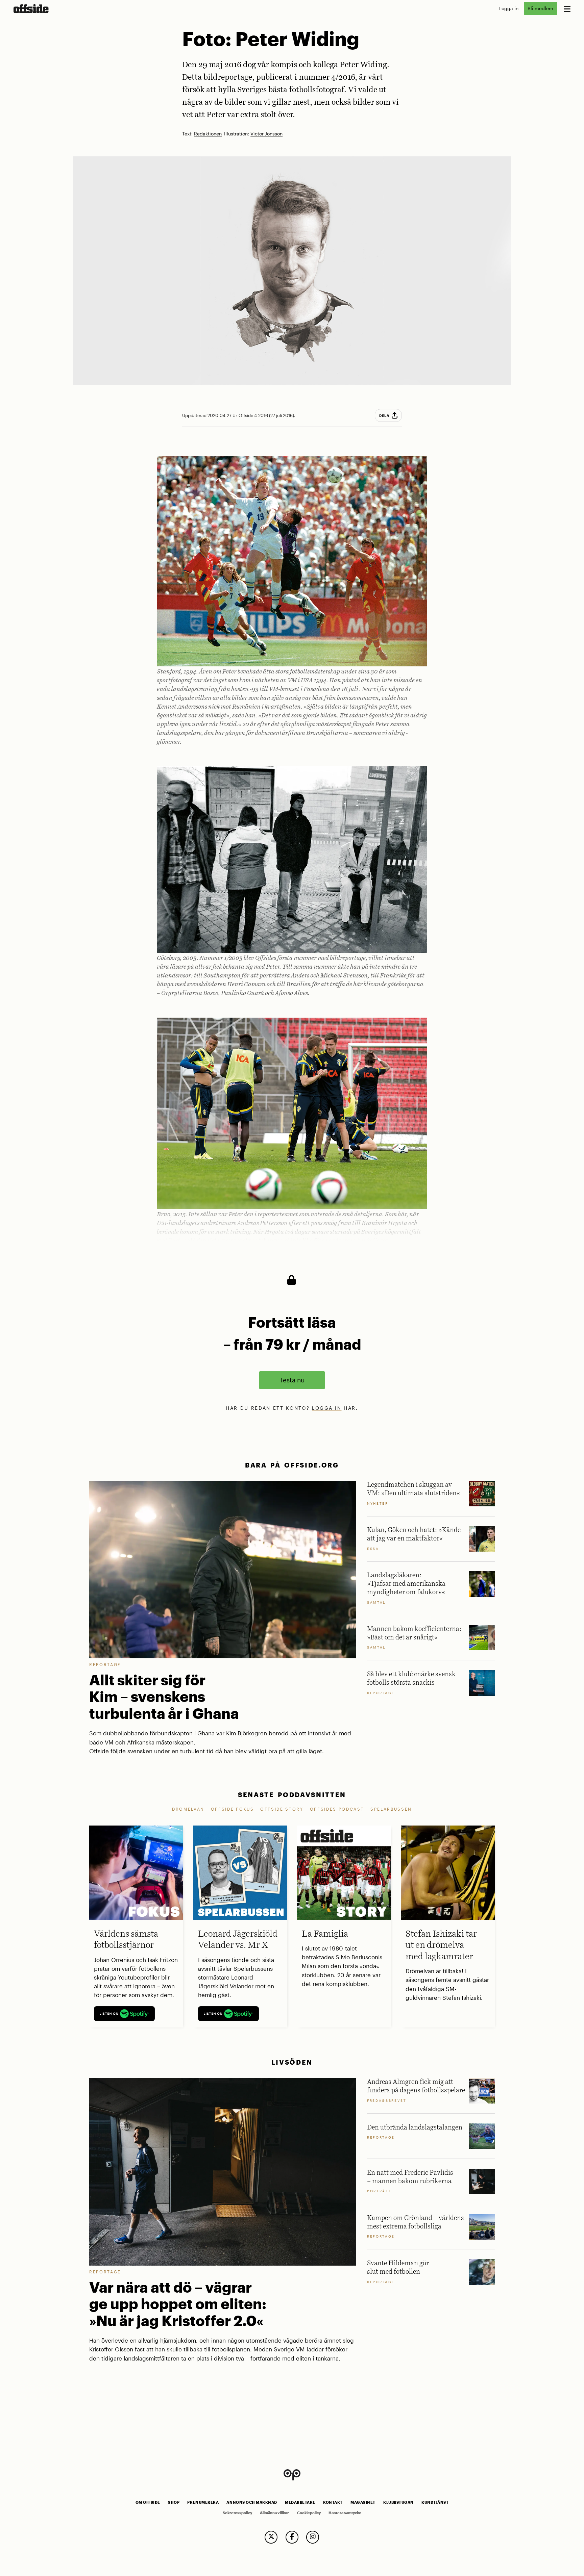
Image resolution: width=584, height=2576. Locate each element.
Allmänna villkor (274, 2513)
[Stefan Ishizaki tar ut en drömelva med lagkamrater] (448, 1872)
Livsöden (292, 2062)
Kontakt (333, 2502)
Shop (174, 2502)
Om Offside (148, 2502)
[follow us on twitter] (271, 2537)
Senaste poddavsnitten (292, 1795)
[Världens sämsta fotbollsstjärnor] (136, 1872)
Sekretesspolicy (237, 2513)
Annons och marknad (252, 2502)
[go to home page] (31, 9)
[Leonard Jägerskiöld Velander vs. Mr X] (240, 1872)
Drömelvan (188, 1809)
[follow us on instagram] (313, 2537)
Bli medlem (540, 8)
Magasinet (363, 2502)
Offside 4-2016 (253, 415)
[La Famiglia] (344, 1872)
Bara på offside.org (292, 1465)
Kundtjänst (435, 2502)
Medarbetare (300, 2502)
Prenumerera (203, 2502)
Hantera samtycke (345, 2513)
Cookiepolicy (309, 2513)
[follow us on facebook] (292, 2537)
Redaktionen (208, 134)
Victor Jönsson (266, 134)
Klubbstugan (398, 2502)
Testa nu (292, 1380)
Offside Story (282, 1809)
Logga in (509, 8)
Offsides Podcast (337, 1809)
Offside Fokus (233, 1809)
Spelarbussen (391, 1809)
